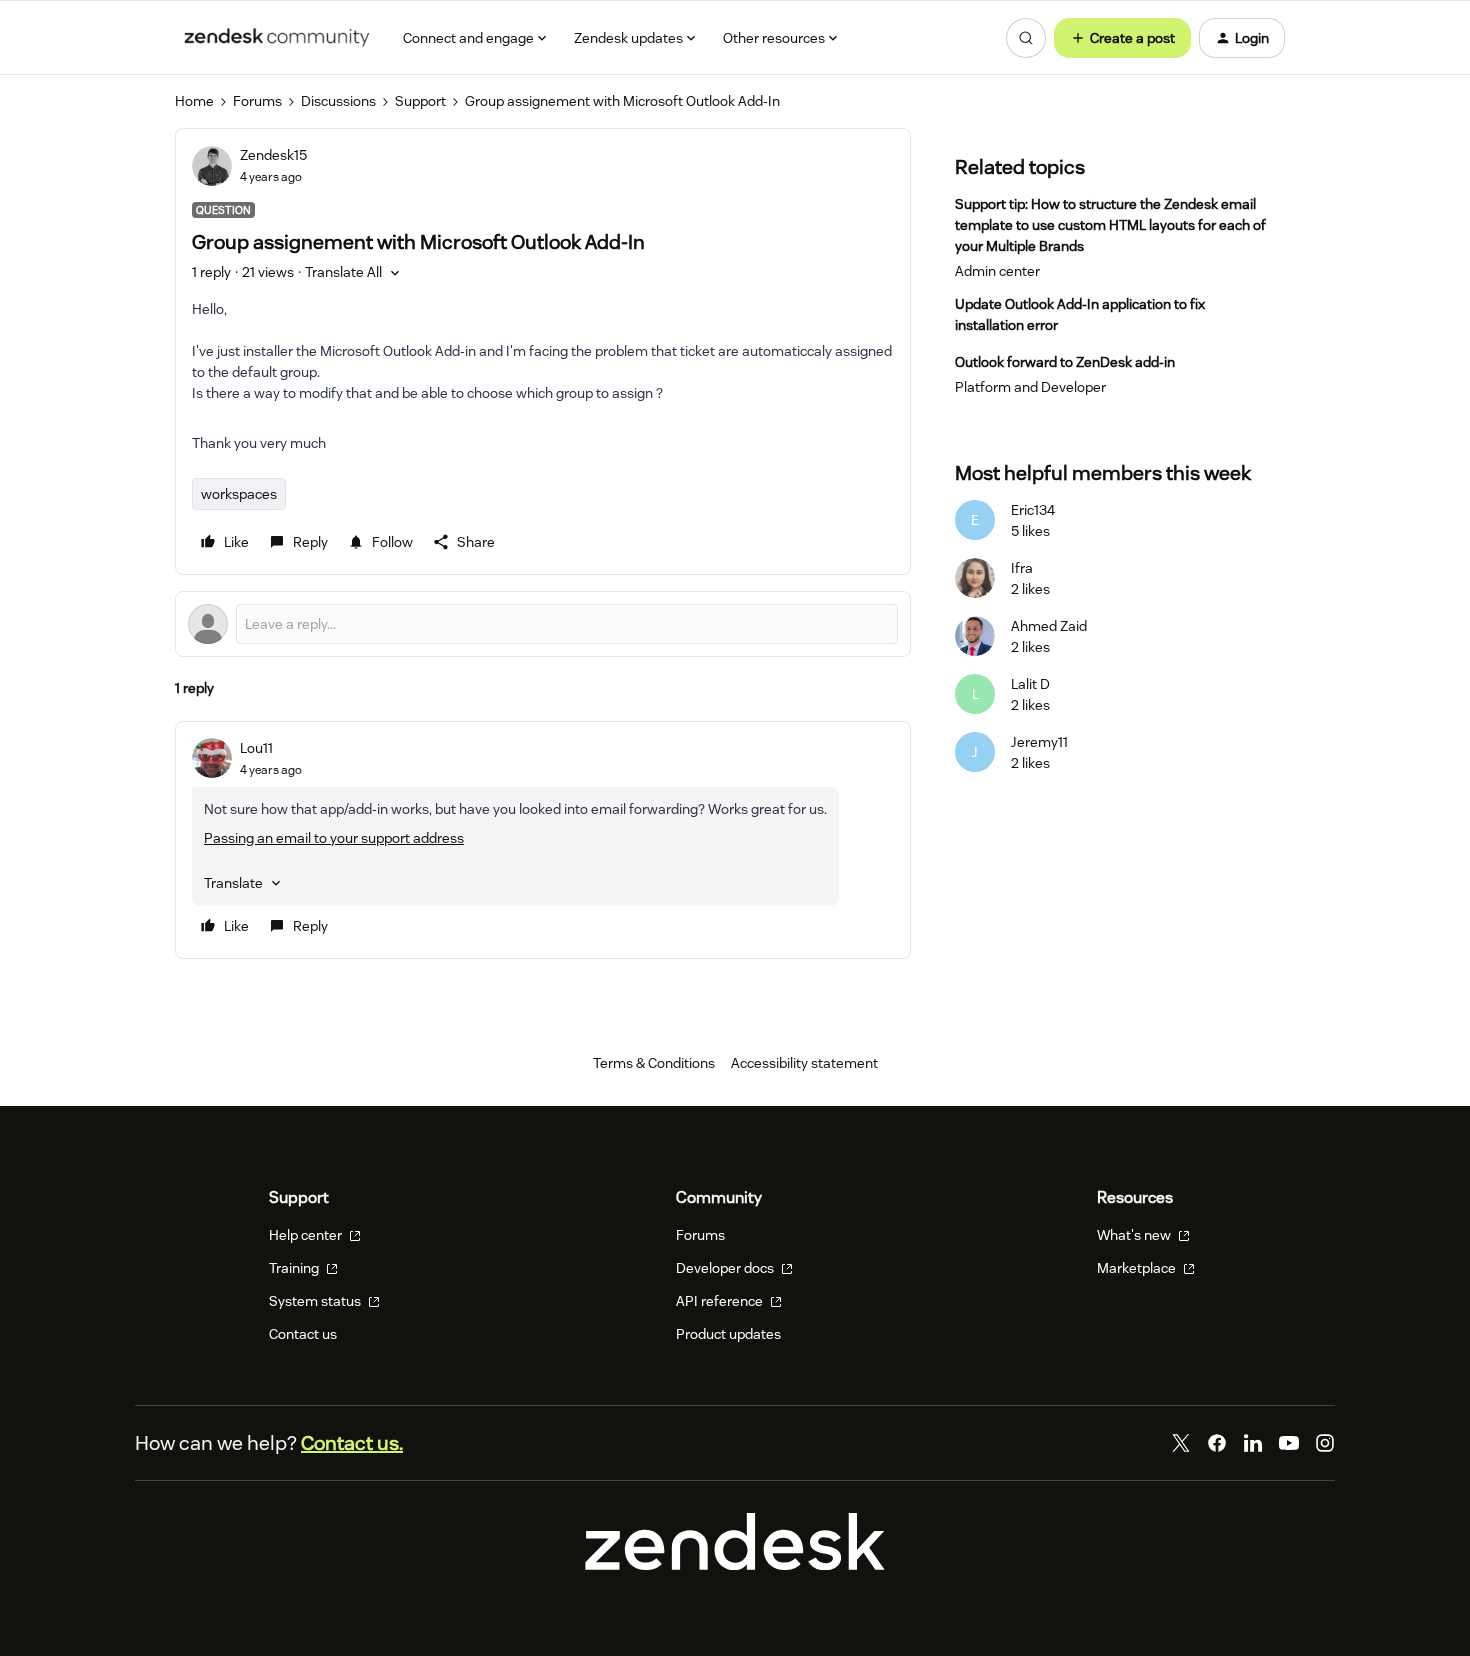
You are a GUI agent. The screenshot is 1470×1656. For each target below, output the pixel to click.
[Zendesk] (735, 1565)
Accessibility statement (804, 1063)
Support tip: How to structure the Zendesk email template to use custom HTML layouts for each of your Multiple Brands (1110, 225)
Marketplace (1138, 1268)
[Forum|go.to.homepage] (277, 38)
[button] (1122, 38)
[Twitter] (1181, 1443)
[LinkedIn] (1253, 1443)
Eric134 (1033, 510)
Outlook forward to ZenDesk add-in (1065, 362)
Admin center (997, 271)
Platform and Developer (1030, 387)
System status (316, 1301)
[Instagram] (1325, 1443)
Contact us (303, 1334)
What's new (1135, 1235)
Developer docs (726, 1268)
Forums (257, 101)
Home (194, 101)
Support (420, 101)
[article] (543, 840)
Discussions (338, 101)
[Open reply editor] (543, 624)
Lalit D (1030, 684)
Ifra (1022, 568)
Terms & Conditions (654, 1063)
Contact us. (352, 1443)
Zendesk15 (273, 155)
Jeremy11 (1039, 742)
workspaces (239, 494)
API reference (721, 1301)
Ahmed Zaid (1049, 626)
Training (295, 1268)
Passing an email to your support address (334, 838)
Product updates (728, 1334)
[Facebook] (1217, 1443)
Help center (307, 1235)
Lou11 (256, 748)
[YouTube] (1289, 1443)
